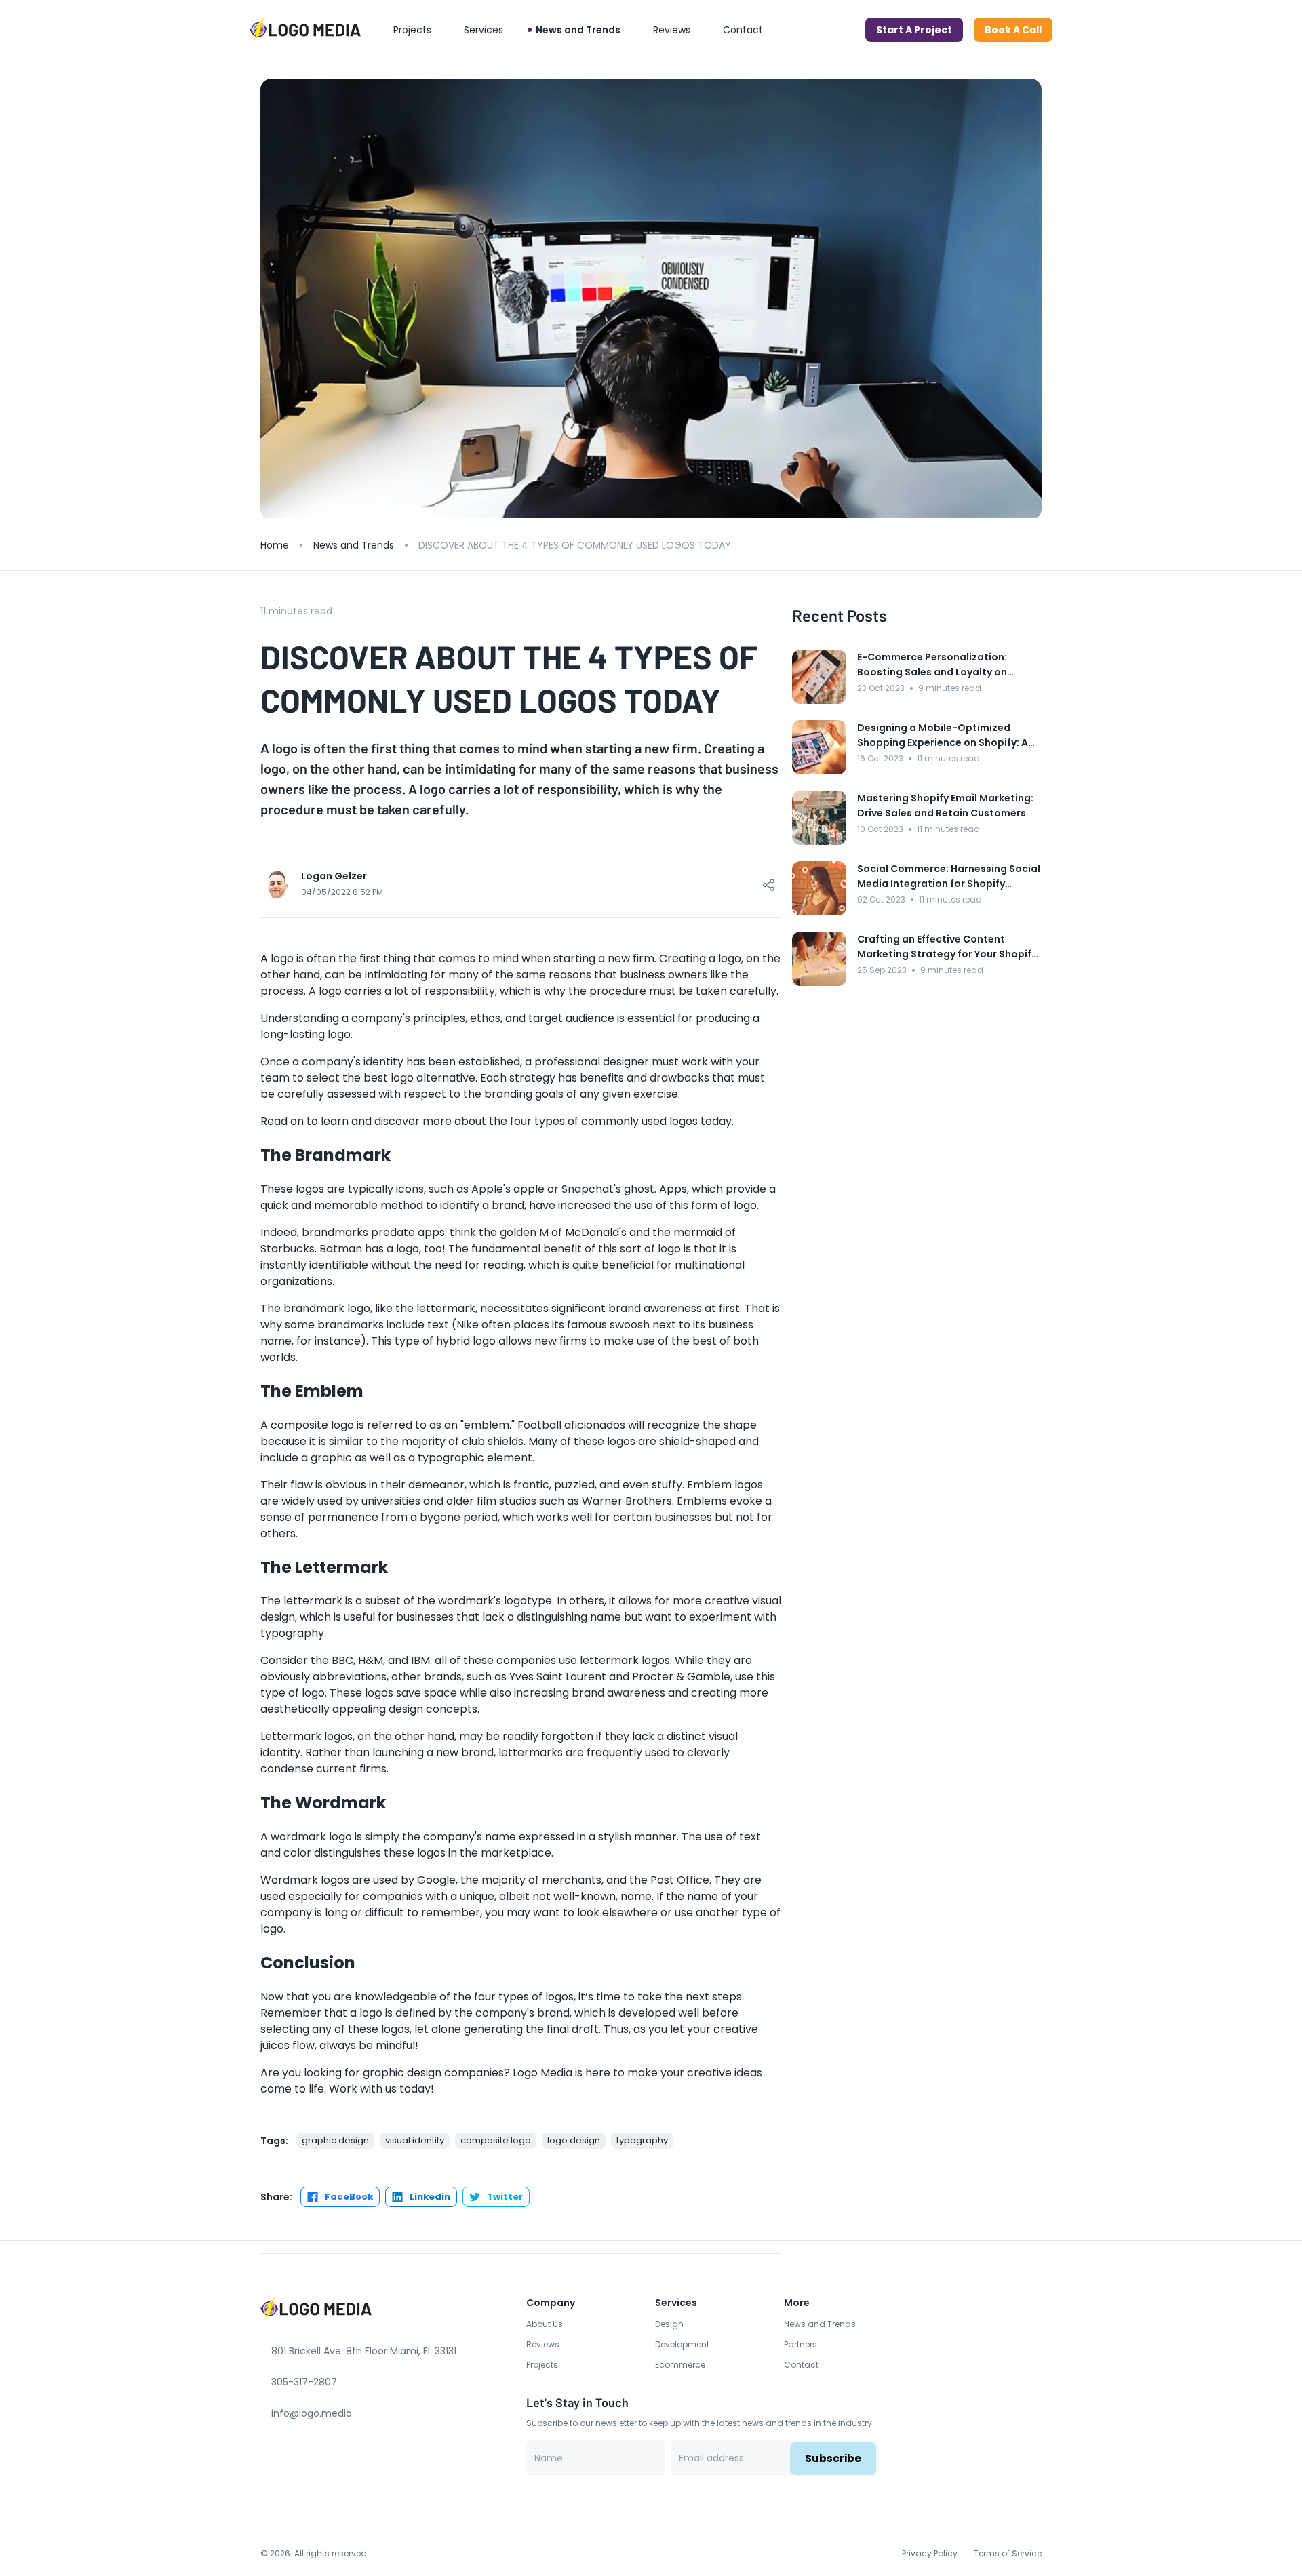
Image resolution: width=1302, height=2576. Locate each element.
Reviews (543, 2344)
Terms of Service (1008, 2553)
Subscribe (833, 2458)
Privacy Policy (930, 2553)
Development (682, 2344)
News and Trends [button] (578, 30)
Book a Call (1013, 30)
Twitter (505, 2197)
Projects (542, 2365)
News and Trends (354, 545)
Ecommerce (680, 2365)
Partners (801, 2344)
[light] (849, 30)
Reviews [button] (672, 30)
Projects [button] (412, 30)
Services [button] (484, 30)
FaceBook (349, 2197)
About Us (545, 2324)
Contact (801, 2365)
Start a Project (914, 30)
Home (275, 545)
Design (669, 2324)
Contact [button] (743, 30)
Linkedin (430, 2197)
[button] (1013, 30)
